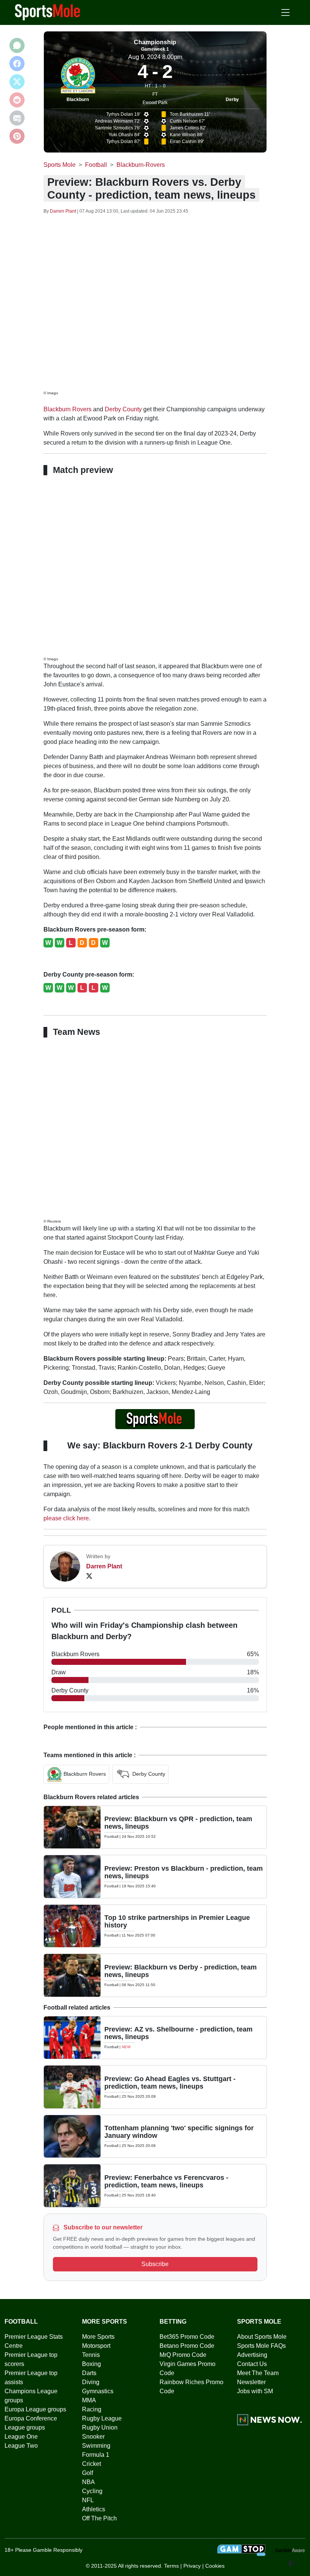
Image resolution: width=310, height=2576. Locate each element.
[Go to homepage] (48, 12)
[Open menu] (285, 12)
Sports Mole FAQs (261, 2346)
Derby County (123, 409)
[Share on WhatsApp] (17, 45)
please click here (66, 1518)
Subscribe (155, 2264)
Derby (232, 100)
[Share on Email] (17, 118)
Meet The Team (258, 2373)
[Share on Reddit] (17, 100)
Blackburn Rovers (67, 409)
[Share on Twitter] (17, 82)
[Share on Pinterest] (17, 136)
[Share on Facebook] (17, 64)
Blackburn (78, 100)
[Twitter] (89, 1576)
